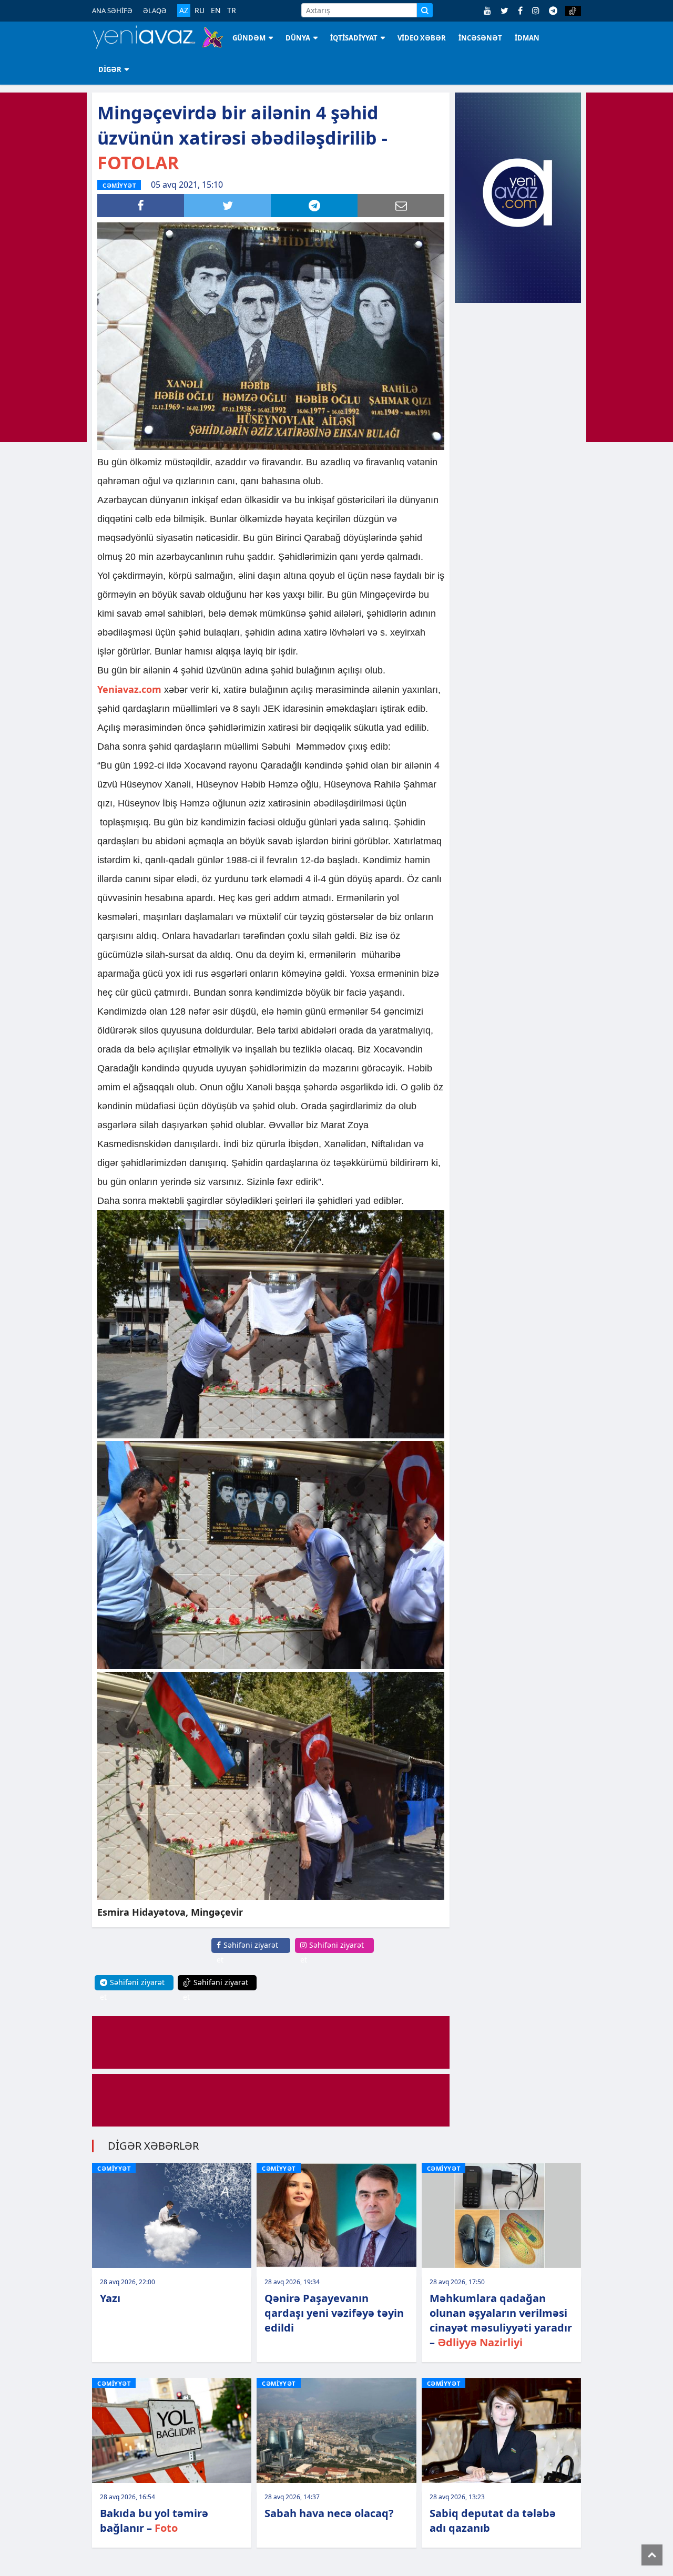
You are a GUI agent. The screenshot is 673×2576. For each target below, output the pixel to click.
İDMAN (527, 38)
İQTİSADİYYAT (354, 38)
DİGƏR (110, 69)
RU (200, 11)
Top (652, 2555)
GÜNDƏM (249, 38)
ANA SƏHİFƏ (112, 11)
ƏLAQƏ (155, 11)
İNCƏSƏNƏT (480, 38)
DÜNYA (298, 38)
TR (232, 11)
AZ (184, 10)
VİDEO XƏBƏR (422, 38)
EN (216, 11)
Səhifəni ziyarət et (247, 1952)
